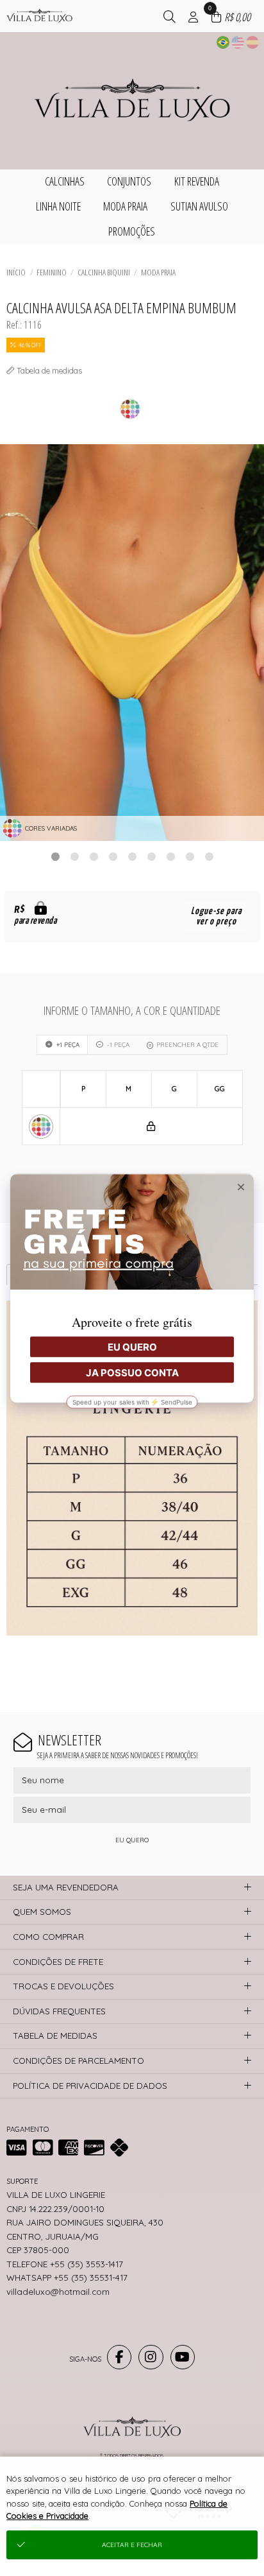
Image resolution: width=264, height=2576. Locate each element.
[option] (132, 643)
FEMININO (52, 272)
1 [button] (55, 856)
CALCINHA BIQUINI (104, 272)
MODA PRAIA (158, 272)
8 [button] (190, 856)
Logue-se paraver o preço (216, 916)
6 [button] (151, 856)
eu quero (132, 1840)
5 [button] (132, 856)
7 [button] (170, 856)
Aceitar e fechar (132, 2545)
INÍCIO (16, 272)
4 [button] (113, 856)
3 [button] (94, 856)
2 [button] (74, 856)
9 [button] (209, 856)
